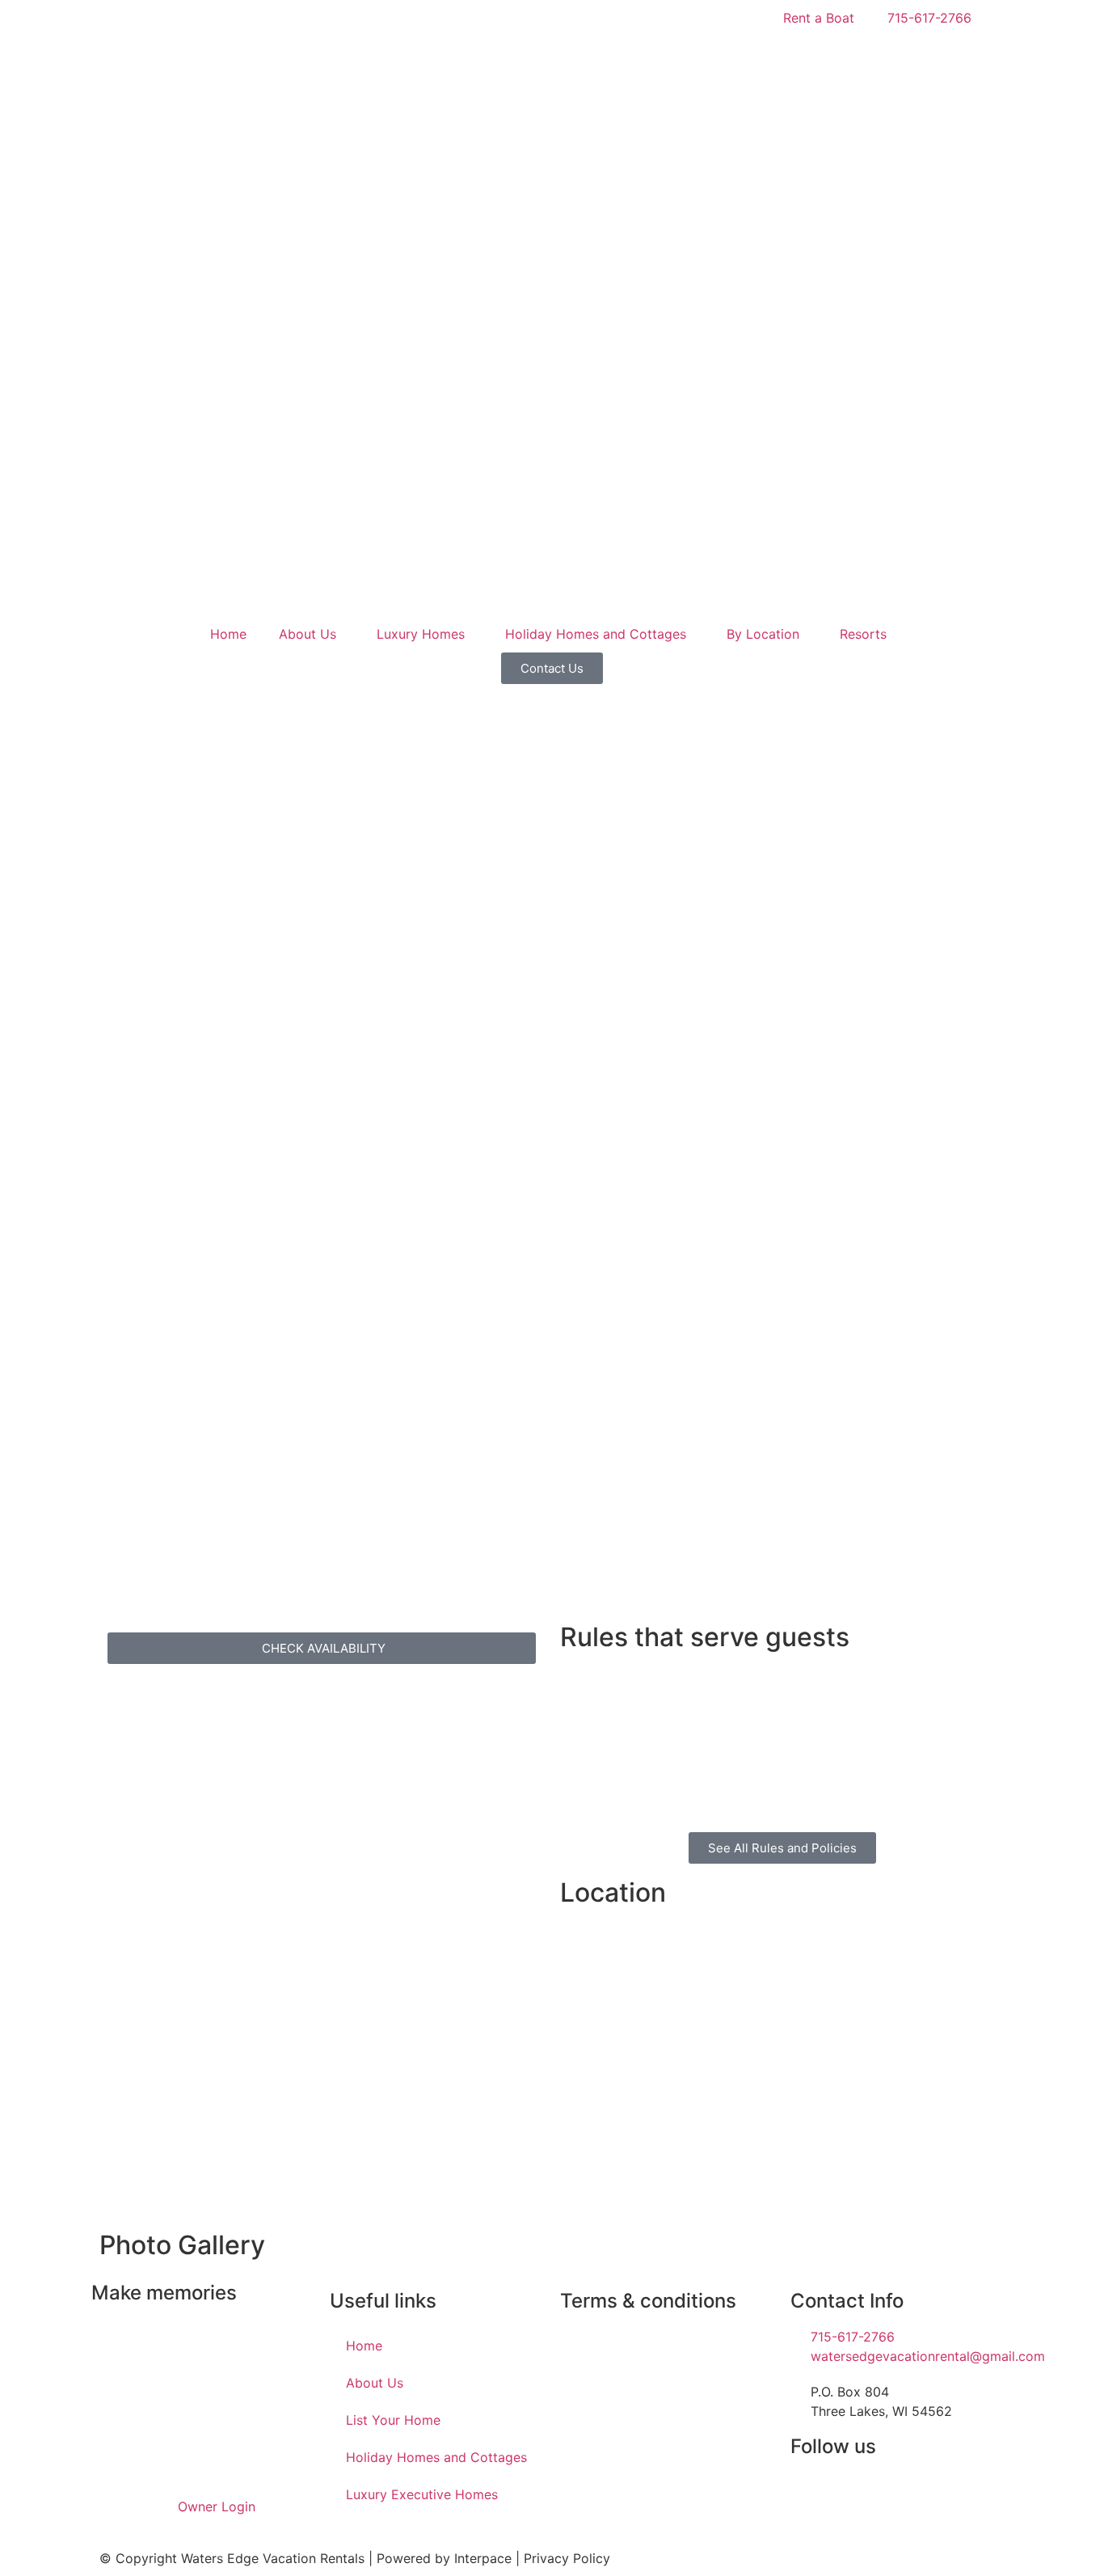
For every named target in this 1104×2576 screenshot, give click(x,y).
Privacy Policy (567, 2558)
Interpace (483, 2558)
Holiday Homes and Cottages (596, 634)
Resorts (863, 634)
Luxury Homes (421, 634)
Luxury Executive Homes (422, 2494)
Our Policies (596, 2337)
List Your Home (393, 2420)
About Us (308, 634)
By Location (763, 634)
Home (228, 634)
